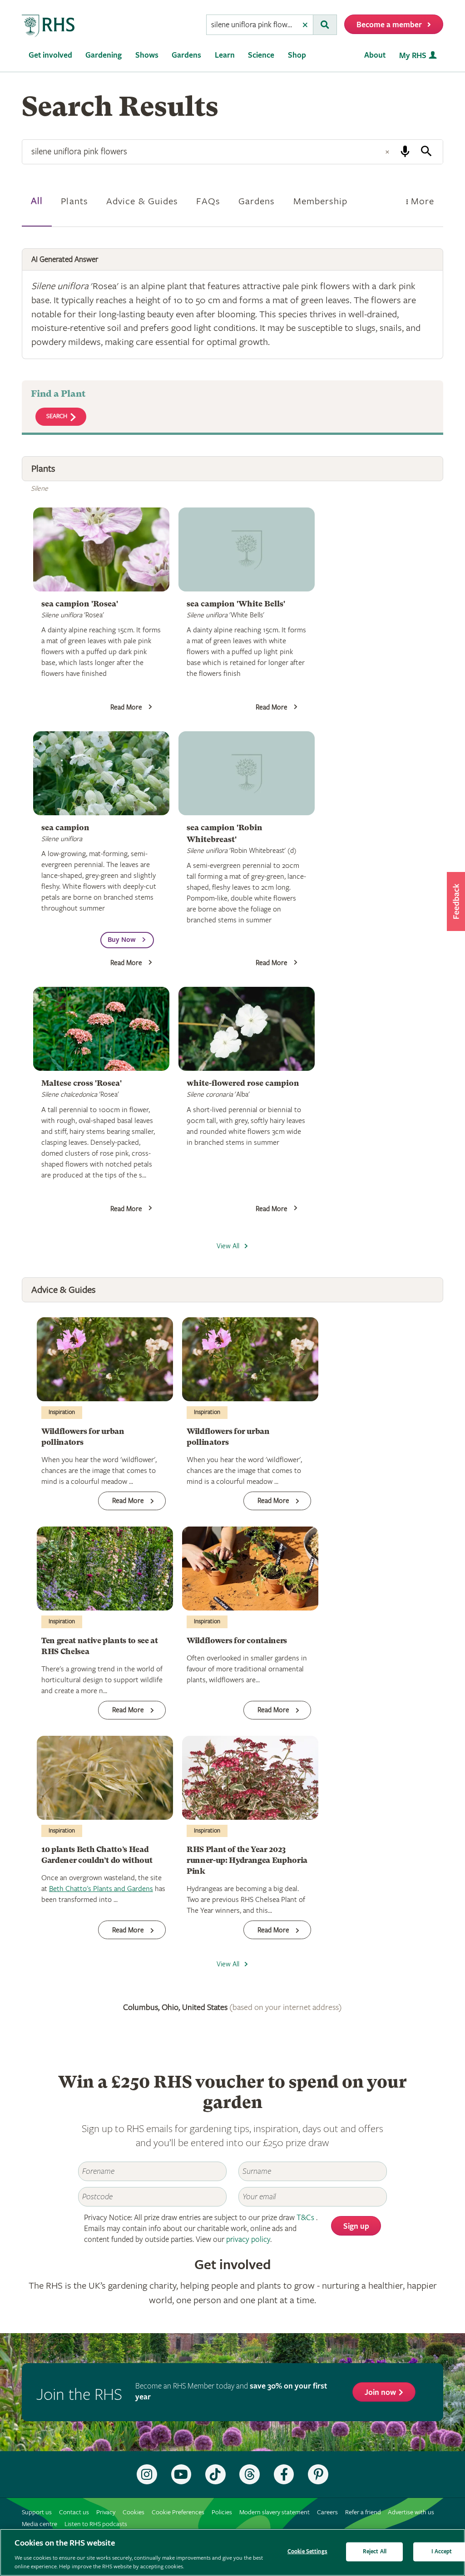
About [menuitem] (375, 55)
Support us (37, 2512)
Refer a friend (363, 2512)
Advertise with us (411, 2512)
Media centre (40, 2524)
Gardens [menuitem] (186, 55)
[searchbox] (252, 25)
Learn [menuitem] (225, 55)
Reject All (375, 2552)
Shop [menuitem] (297, 55)
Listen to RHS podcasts (96, 2524)
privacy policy (248, 2239)
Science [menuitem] (261, 55)
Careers (327, 2512)
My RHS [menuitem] (413, 56)
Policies (222, 2512)
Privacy (106, 2512)
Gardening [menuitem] (104, 55)
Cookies (134, 2512)
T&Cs (305, 2218)
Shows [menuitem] (147, 55)
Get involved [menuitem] (50, 55)
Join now (380, 2392)
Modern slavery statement (275, 2512)
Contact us (74, 2512)
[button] (456, 901)
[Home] (49, 26)
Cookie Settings (307, 2552)
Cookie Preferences (178, 2512)
